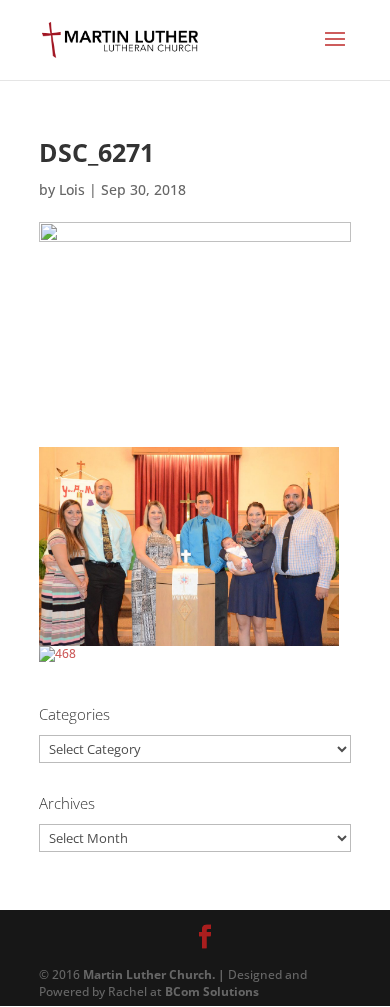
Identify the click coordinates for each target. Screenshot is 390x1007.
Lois (72, 189)
